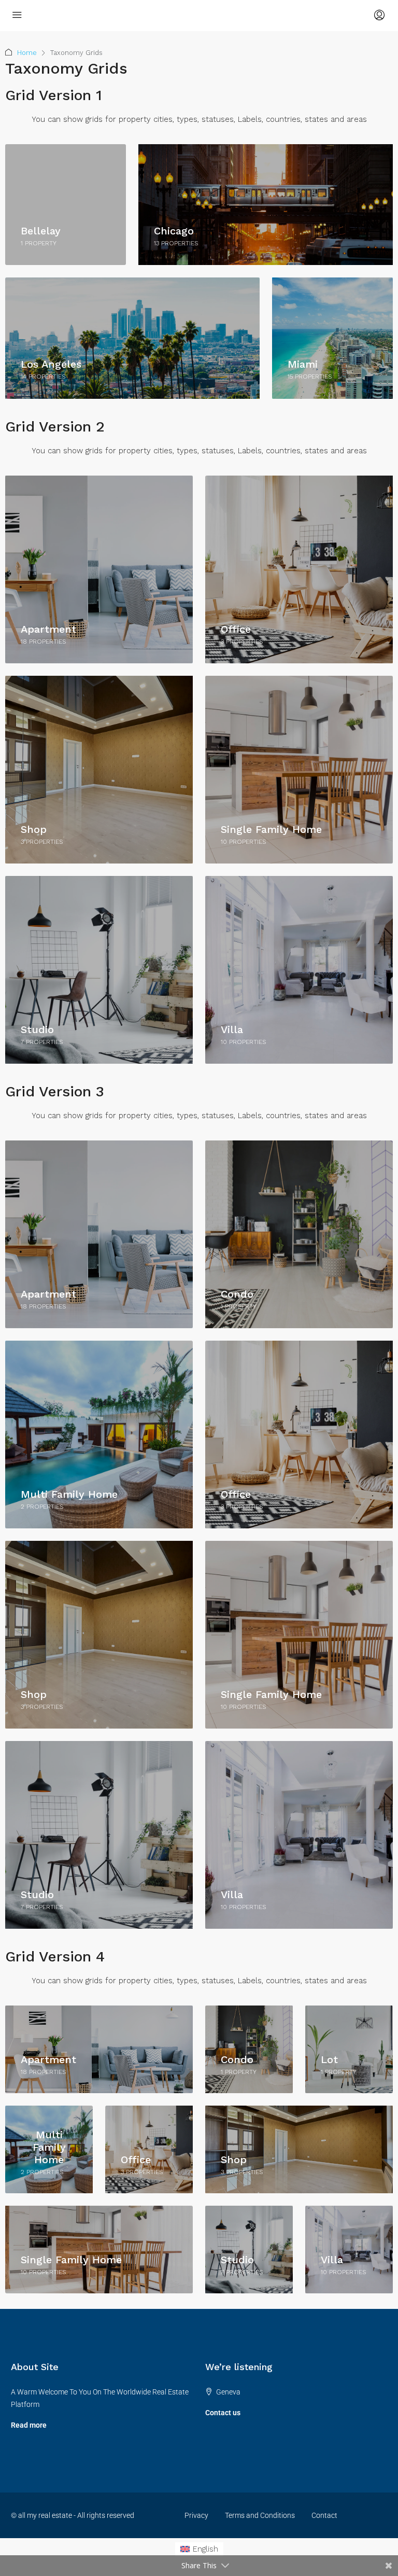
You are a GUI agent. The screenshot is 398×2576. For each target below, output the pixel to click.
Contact (324, 2515)
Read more (29, 2425)
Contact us (223, 2413)
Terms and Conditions (260, 2515)
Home (27, 53)
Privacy (196, 2515)
